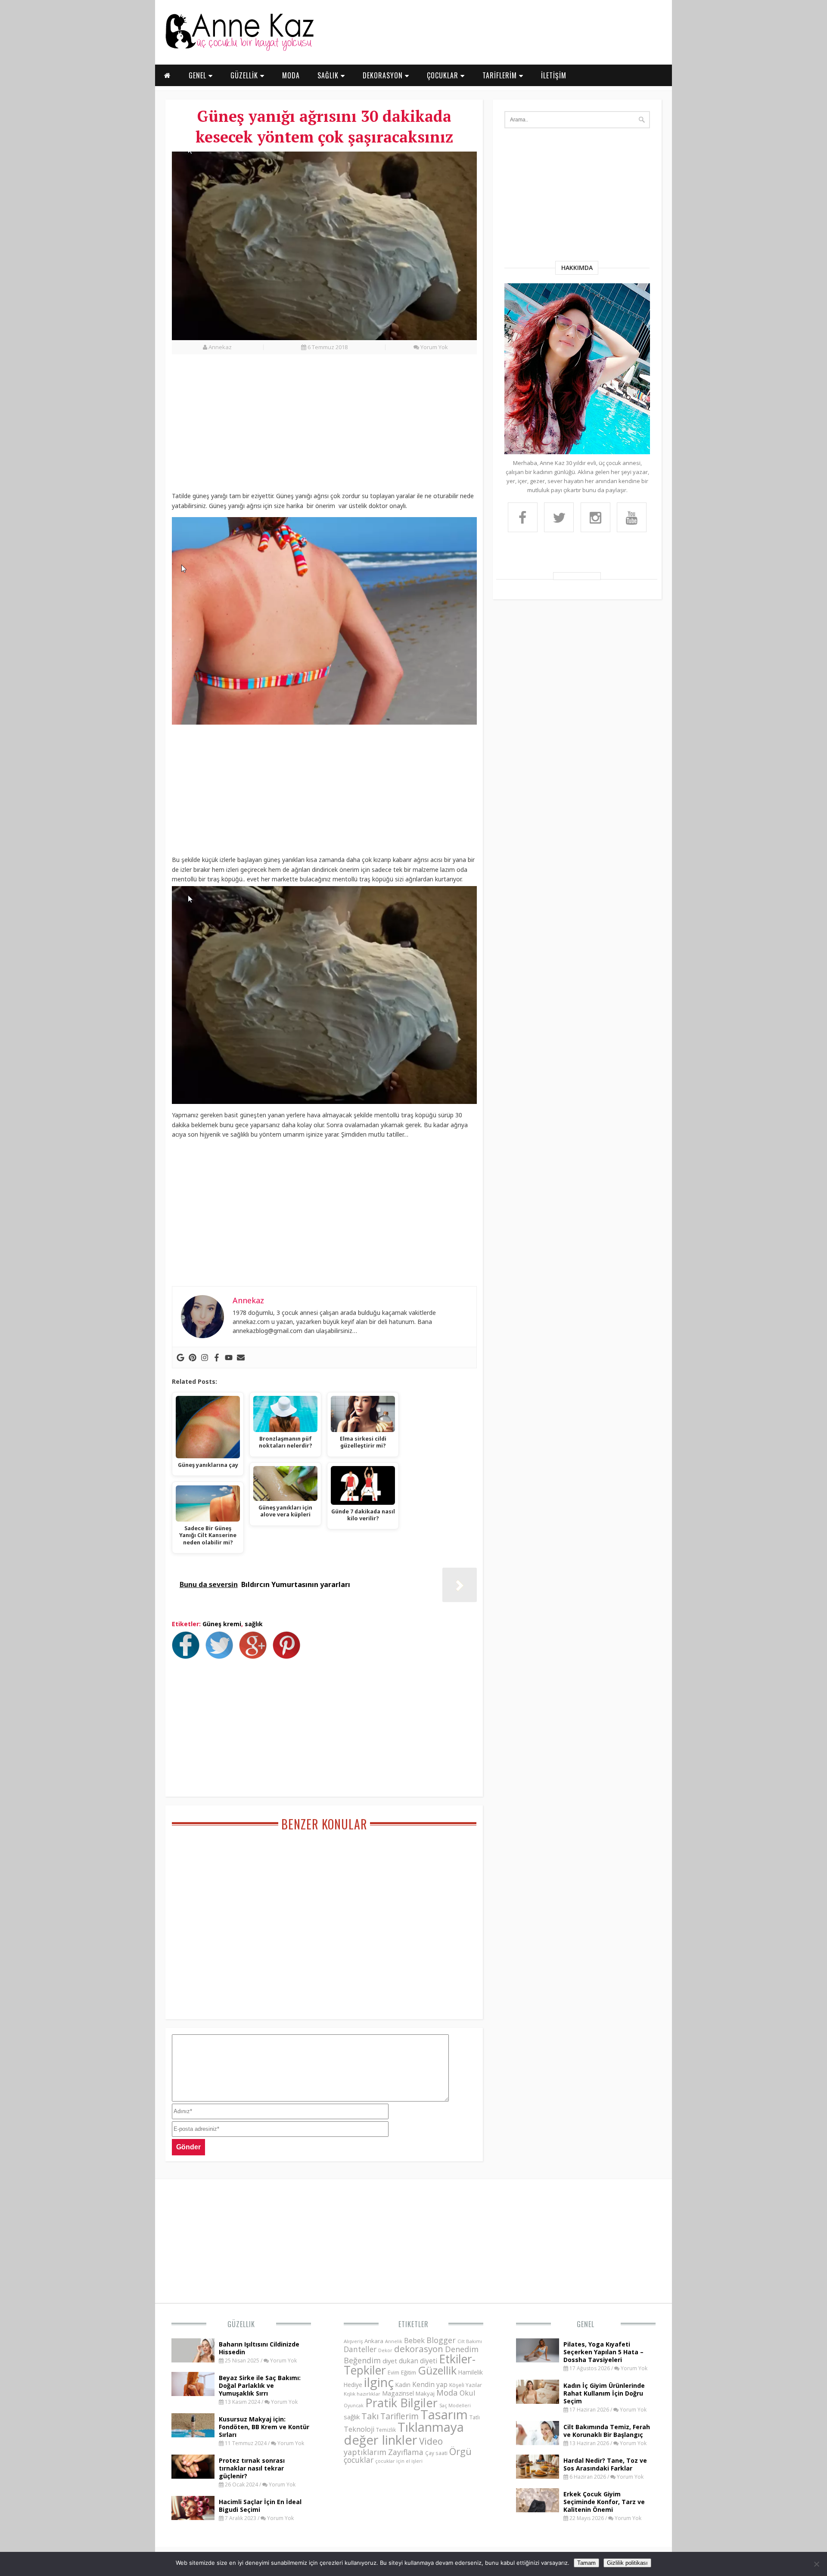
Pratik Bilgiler (401, 2403)
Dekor (385, 2350)
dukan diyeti (418, 2361)
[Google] (180, 1358)
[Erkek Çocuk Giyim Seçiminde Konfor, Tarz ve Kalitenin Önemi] (538, 2510)
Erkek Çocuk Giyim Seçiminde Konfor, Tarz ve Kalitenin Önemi (604, 2502)
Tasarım (444, 2415)
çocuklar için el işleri (399, 2461)
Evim (393, 2373)
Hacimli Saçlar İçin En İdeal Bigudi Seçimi (260, 2506)
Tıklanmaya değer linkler (404, 2433)
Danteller (360, 2349)
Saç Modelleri (455, 2405)
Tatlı (475, 2417)
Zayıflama (406, 2452)
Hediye (353, 2385)
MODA (291, 75)
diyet (390, 2361)
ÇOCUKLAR (444, 75)
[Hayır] (816, 2564)
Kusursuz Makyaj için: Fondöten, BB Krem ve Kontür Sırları (264, 2427)
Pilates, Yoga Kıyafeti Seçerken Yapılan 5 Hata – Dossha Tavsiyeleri (603, 2352)
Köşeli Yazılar (466, 2385)
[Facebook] (217, 1358)
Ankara (374, 2341)
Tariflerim (400, 2416)
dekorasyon (419, 2349)
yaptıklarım (365, 2452)
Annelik (394, 2341)
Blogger (441, 2340)
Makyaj (425, 2393)
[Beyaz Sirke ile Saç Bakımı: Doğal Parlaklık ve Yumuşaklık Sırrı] (193, 2393)
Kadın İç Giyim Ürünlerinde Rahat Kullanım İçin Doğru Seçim (604, 2393)
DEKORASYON (384, 75)
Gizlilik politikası (627, 2563)
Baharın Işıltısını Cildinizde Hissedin (259, 2348)
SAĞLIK (329, 75)
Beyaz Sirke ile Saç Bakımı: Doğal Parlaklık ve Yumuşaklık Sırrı (260, 2385)
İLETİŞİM (554, 75)
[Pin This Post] (289, 1656)
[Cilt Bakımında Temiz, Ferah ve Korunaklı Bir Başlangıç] (538, 2443)
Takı (370, 2416)
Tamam (586, 2563)
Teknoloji (359, 2429)
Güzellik (241, 2324)
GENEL (199, 75)
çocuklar (359, 2460)
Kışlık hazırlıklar (362, 2394)
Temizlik (386, 2430)
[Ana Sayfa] (239, 49)
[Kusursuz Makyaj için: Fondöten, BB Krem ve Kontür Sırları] (193, 2435)
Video (431, 2441)
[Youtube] (229, 1358)
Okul (468, 2393)
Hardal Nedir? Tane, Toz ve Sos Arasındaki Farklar (605, 2464)
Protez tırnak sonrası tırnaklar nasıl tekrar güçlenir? (252, 2468)
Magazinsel (398, 2393)
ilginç (379, 2382)
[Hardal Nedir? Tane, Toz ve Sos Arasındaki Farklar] (538, 2476)
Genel (586, 2324)
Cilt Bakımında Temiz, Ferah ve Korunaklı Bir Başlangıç (607, 2431)
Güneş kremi (222, 1624)
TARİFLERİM (501, 75)
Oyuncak (354, 2406)
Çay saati (436, 2453)
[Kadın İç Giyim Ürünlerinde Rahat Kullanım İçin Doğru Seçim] (538, 2401)
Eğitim (409, 2372)
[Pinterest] (193, 1358)
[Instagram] (205, 1358)
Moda (447, 2392)
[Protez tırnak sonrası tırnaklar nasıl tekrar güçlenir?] (193, 2476)
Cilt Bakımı (470, 2341)
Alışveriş (353, 2341)
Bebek (414, 2340)
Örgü (460, 2451)
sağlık (254, 1624)
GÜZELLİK (245, 75)
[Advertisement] (324, 428)
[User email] (241, 1358)
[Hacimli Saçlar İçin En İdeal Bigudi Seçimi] (193, 2517)
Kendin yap (430, 2384)
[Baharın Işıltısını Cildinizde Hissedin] (193, 2360)
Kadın (403, 2385)
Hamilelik (471, 2372)
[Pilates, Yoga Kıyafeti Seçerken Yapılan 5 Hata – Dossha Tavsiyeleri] (538, 2360)
